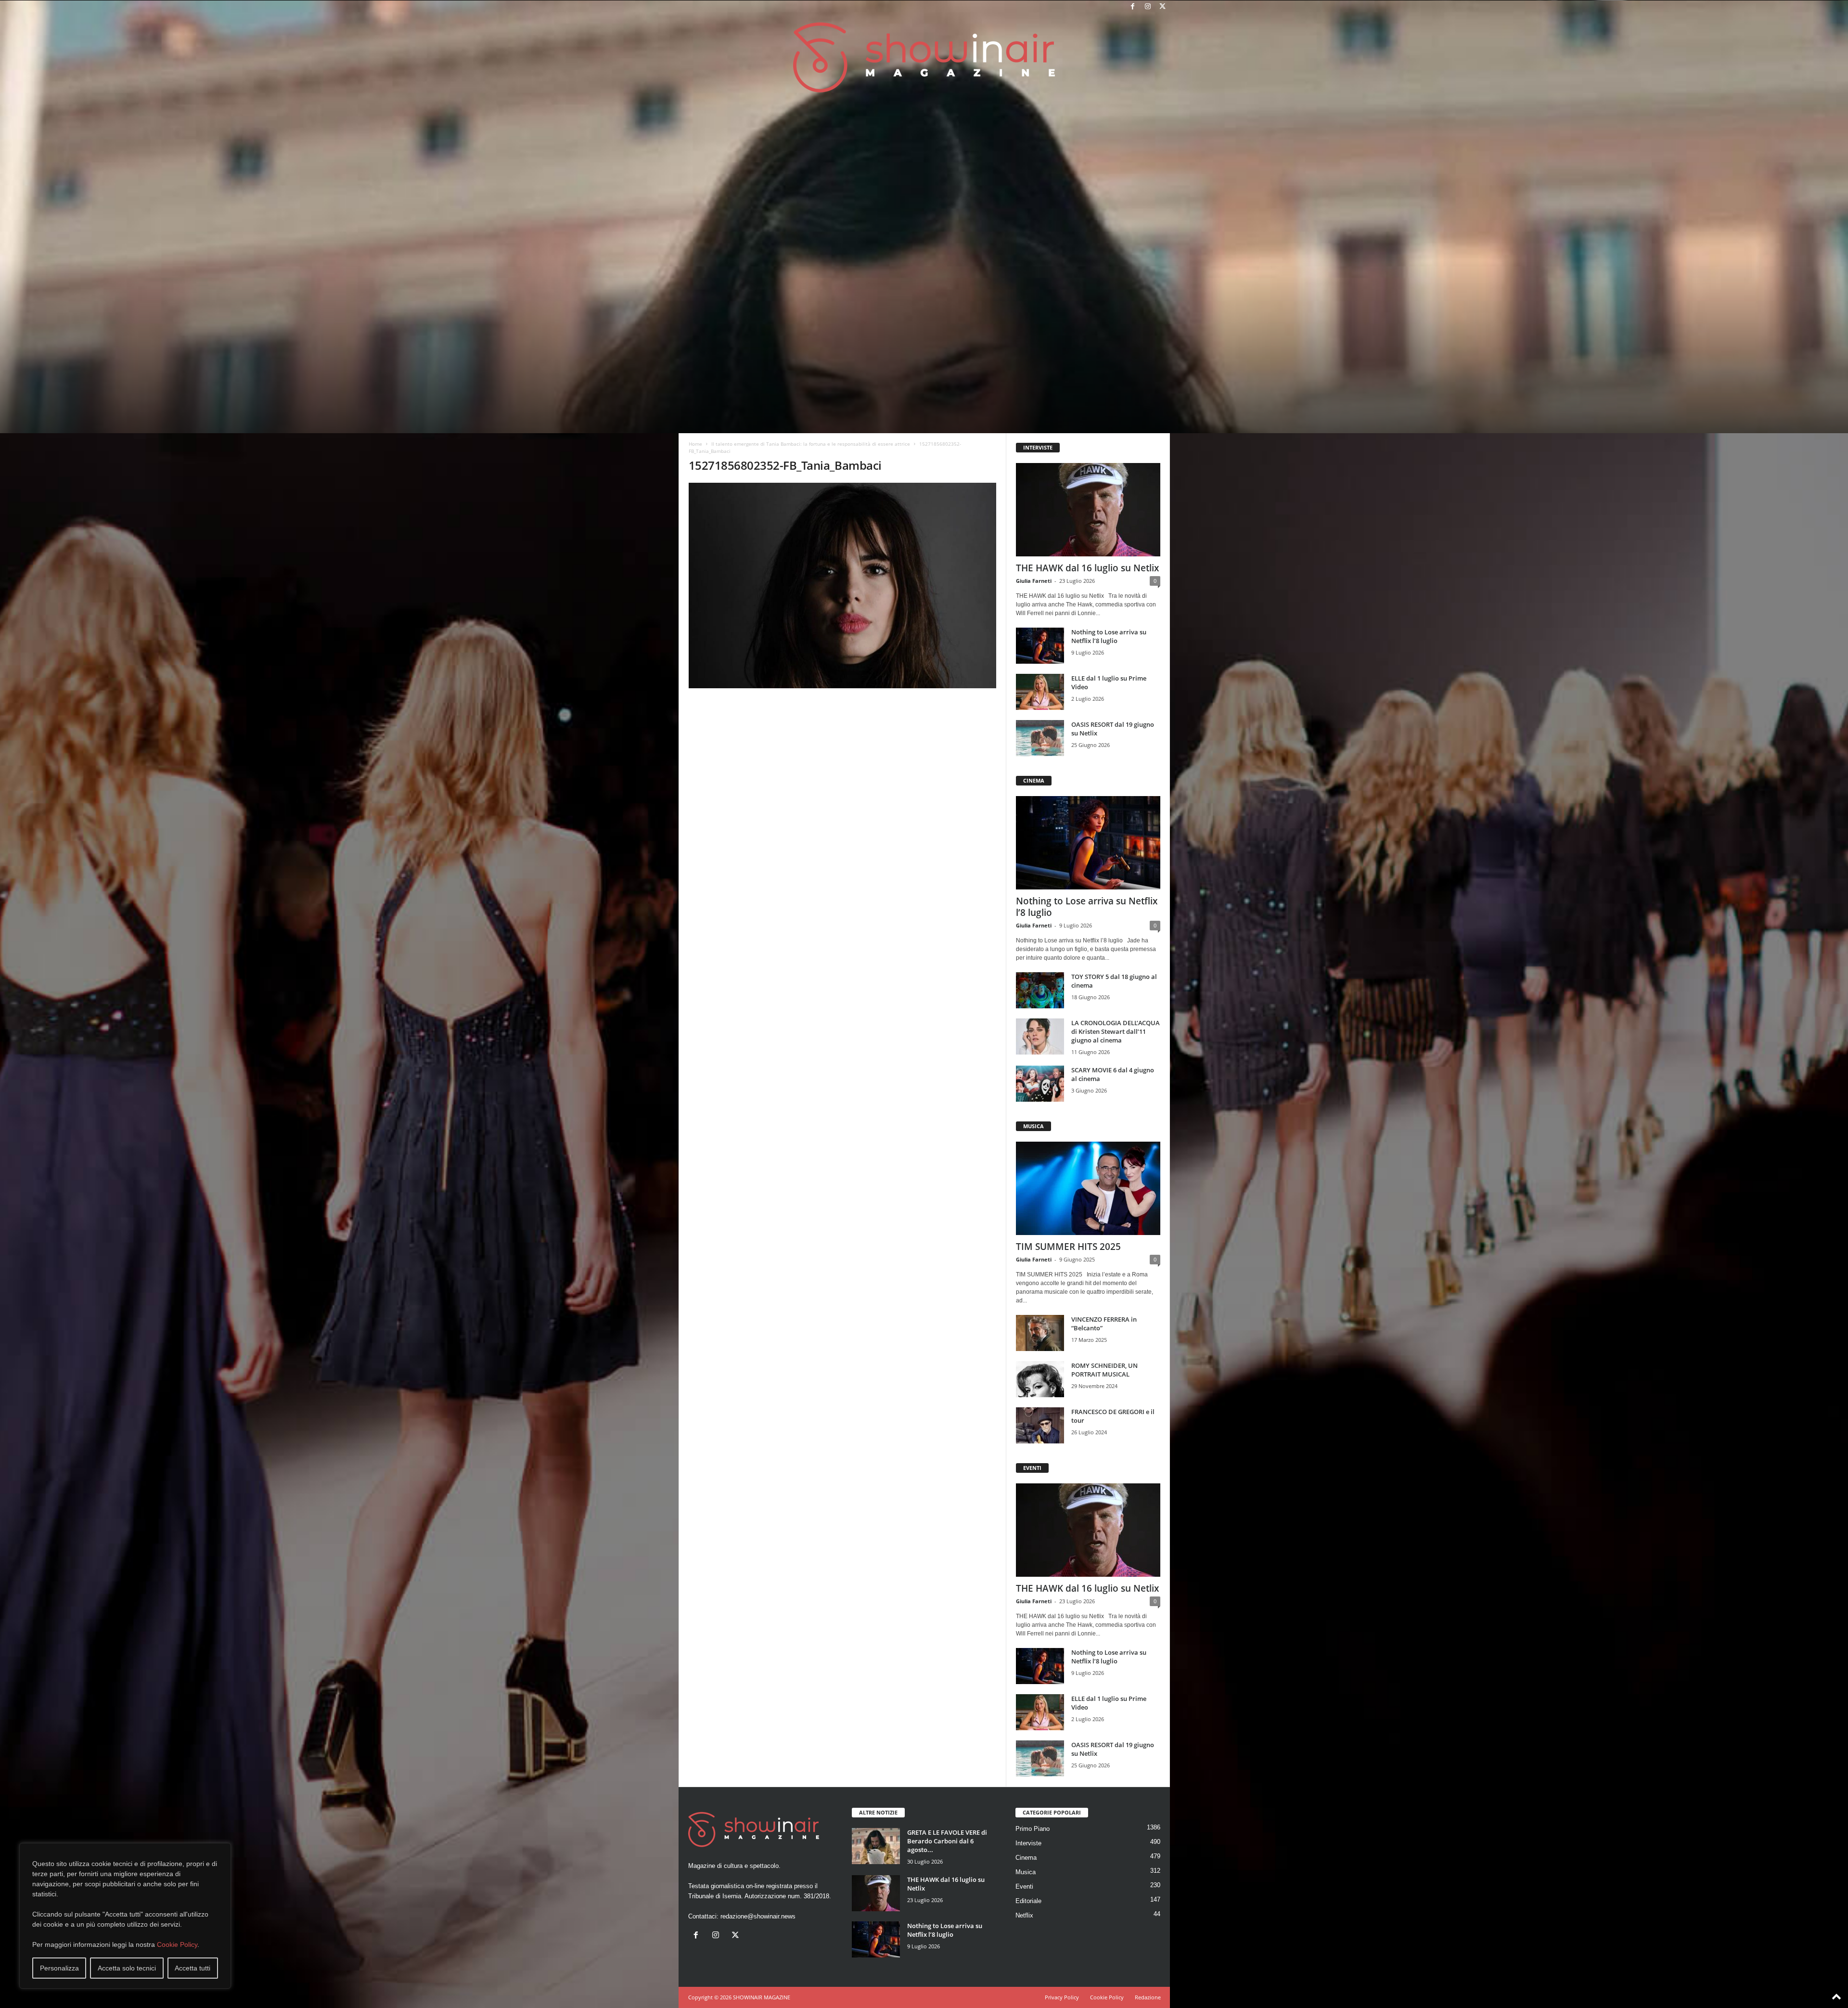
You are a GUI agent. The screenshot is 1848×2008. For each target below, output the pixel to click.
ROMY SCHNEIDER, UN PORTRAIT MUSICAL (1104, 1370)
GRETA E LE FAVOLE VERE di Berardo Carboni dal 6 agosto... (947, 1841)
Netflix (1024, 1915)
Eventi (1024, 1886)
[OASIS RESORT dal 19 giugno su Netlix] (1040, 738)
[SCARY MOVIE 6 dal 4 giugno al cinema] (1040, 1084)
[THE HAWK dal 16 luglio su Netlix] (1088, 510)
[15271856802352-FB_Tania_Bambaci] (843, 586)
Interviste (1028, 1843)
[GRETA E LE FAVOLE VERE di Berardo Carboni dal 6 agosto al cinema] (876, 1846)
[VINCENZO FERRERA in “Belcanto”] (1040, 1333)
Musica (1026, 1872)
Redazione (1148, 1997)
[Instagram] (1148, 7)
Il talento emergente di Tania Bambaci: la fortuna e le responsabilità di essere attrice (811, 444)
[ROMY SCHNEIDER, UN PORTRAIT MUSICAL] (1040, 1379)
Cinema (1026, 1858)
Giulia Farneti (1034, 581)
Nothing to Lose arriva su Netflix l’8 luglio (1109, 636)
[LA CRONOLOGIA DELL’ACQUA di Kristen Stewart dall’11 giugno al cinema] (1040, 1036)
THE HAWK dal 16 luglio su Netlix (1087, 568)
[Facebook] (1133, 7)
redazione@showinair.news (758, 1916)
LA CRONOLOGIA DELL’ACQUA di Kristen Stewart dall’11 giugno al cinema (1116, 1031)
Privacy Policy (1062, 1997)
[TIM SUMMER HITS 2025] (1088, 1188)
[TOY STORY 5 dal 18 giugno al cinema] (1040, 990)
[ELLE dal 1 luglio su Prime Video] (1040, 692)
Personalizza (59, 1968)
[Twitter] (1163, 7)
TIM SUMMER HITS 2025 (1068, 1247)
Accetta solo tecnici (127, 1968)
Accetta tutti (192, 1968)
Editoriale (1028, 1901)
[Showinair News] (924, 57)
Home (695, 444)
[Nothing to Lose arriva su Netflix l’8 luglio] (1040, 646)
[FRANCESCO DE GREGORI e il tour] (1040, 1425)
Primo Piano (1033, 1829)
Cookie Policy (177, 1944)
